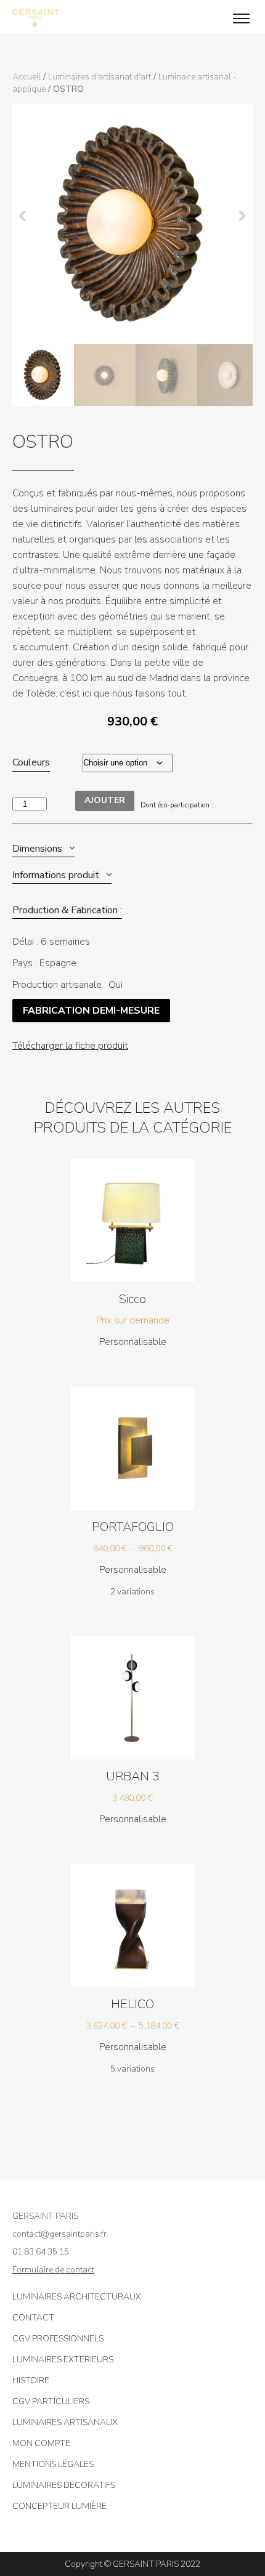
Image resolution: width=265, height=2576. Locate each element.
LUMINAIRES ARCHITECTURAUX (77, 2297)
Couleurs (31, 762)
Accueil (26, 77)
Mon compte (41, 2443)
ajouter (105, 800)
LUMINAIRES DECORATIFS (64, 2485)
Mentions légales (53, 2464)
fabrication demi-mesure (91, 1011)
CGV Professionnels (58, 2339)
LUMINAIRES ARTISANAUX (65, 2422)
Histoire (31, 2380)
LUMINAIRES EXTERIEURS (63, 2360)
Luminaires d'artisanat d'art (100, 77)
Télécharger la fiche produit (70, 1046)
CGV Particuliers (51, 2401)
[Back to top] (247, 2527)
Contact (33, 2318)
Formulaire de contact (53, 2270)
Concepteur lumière (59, 2506)
